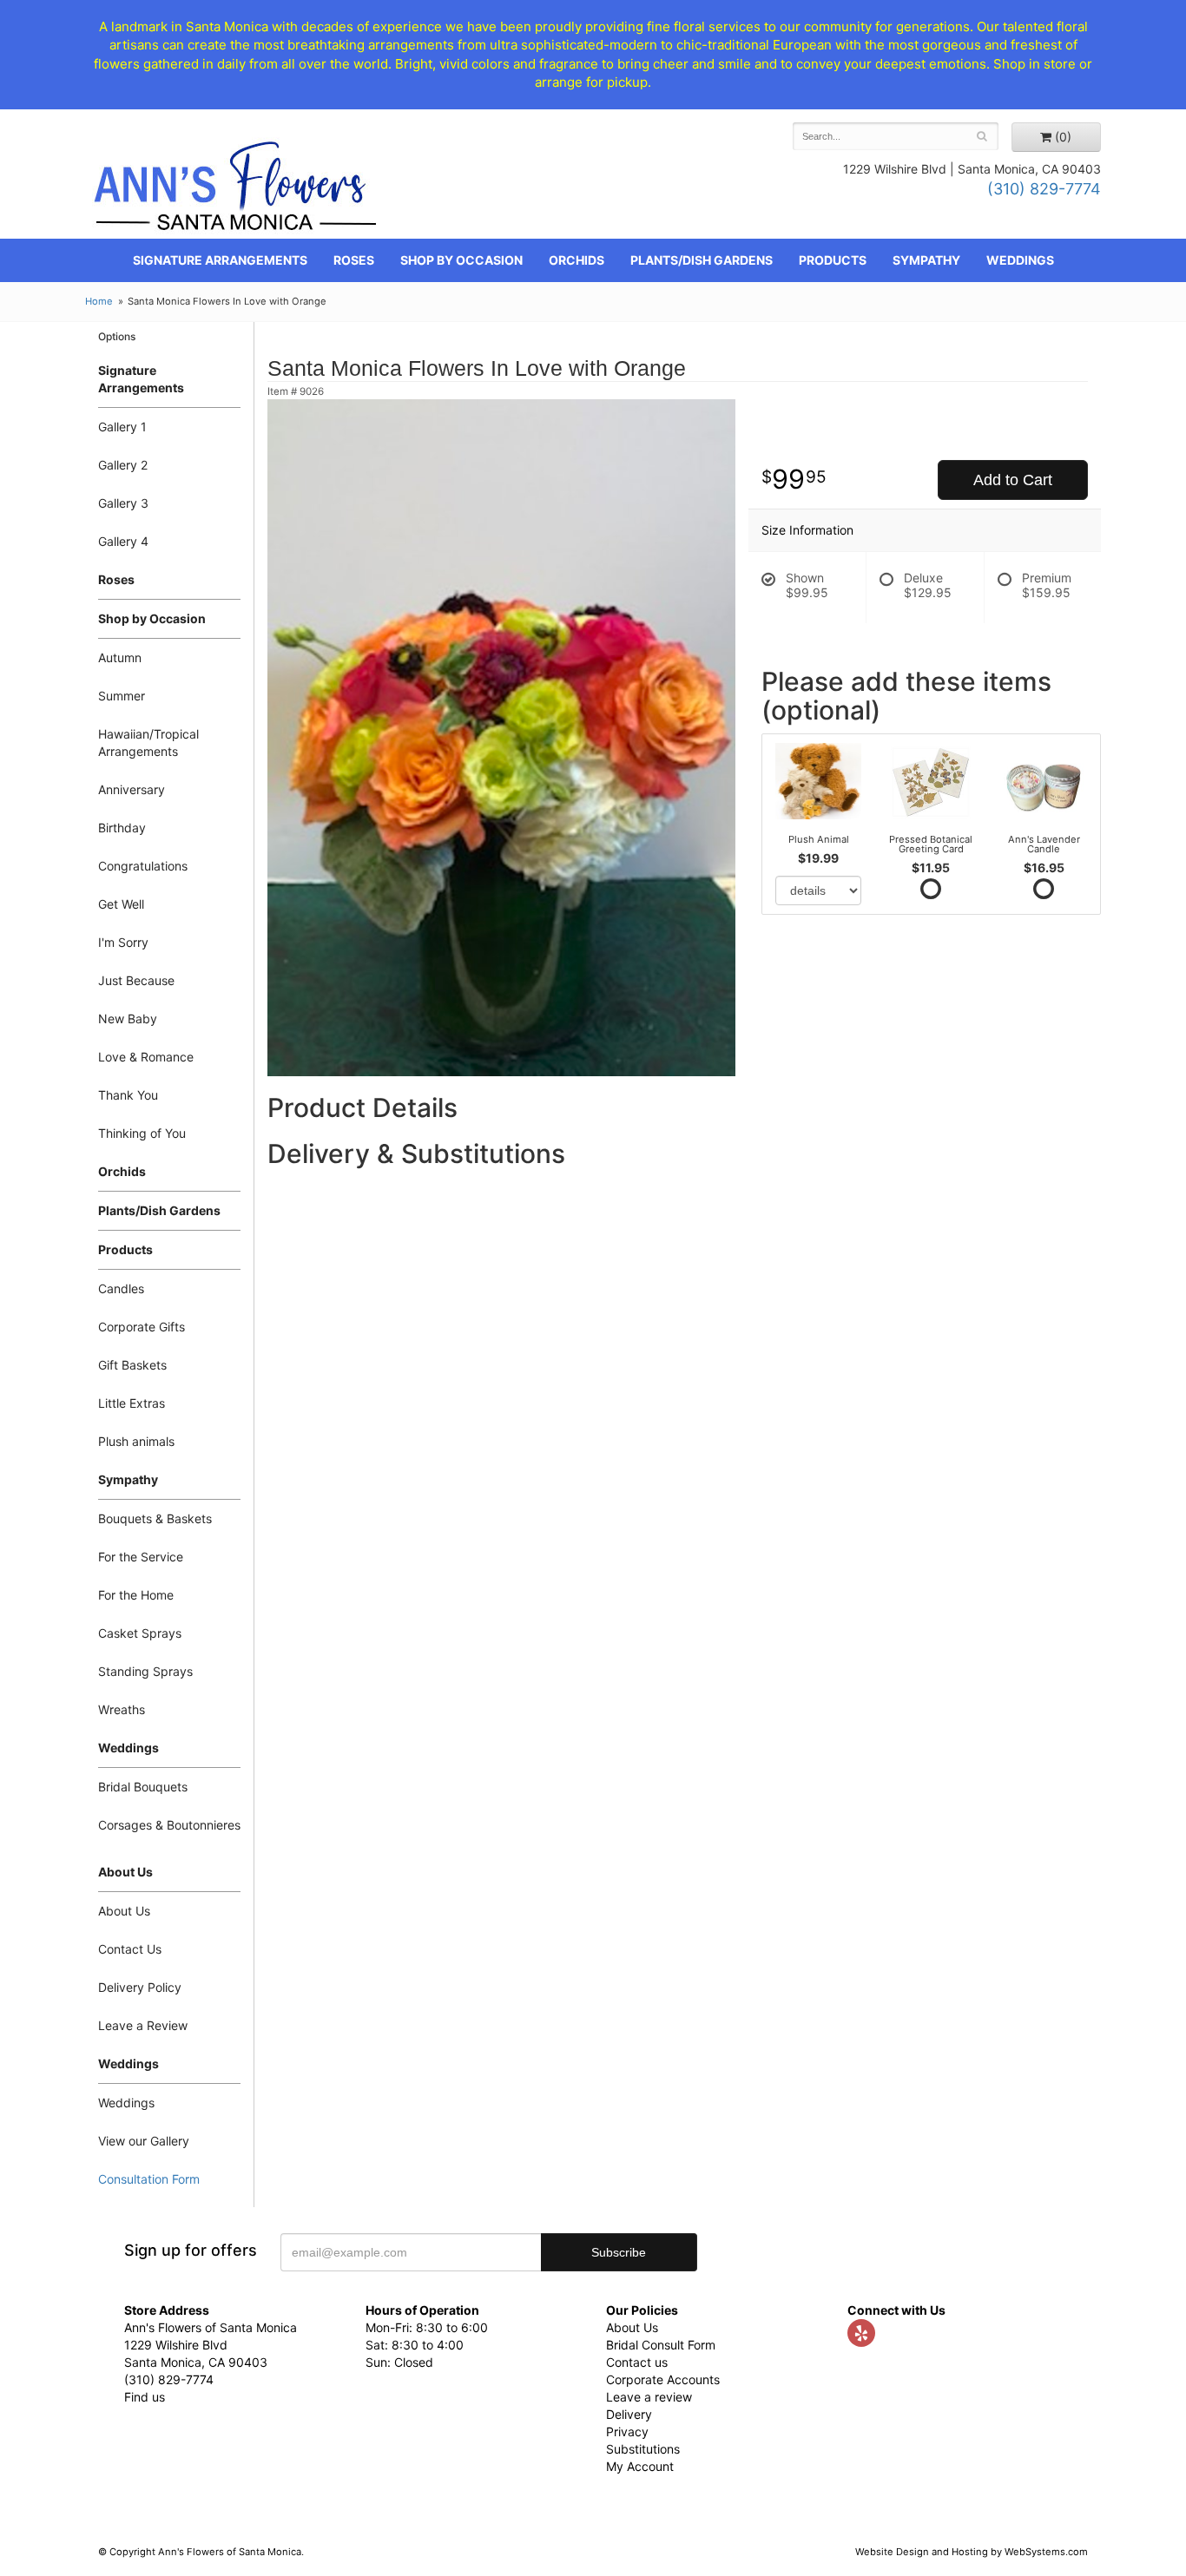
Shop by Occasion (461, 260)
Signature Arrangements (220, 260)
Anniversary (132, 789)
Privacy (627, 2431)
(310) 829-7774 (1044, 189)
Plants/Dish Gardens (702, 260)
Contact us (637, 2362)
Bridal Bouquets (143, 1787)
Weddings (1020, 260)
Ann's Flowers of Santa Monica (235, 192)
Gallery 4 (123, 541)
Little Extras (132, 1403)
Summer (122, 696)
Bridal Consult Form (661, 2345)
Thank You (128, 1095)
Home (99, 301)
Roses (354, 260)
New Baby (128, 1019)
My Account (640, 2466)
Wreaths (122, 1709)
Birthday (122, 828)
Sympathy (926, 260)
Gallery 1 (122, 427)
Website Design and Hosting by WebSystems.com (972, 2552)
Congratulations (143, 866)
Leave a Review (143, 2025)
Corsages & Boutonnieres (169, 1825)
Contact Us (130, 1949)
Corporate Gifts (142, 1327)
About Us (124, 1911)
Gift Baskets (132, 1365)
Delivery (629, 2414)
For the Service (141, 1557)
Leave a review (649, 2397)
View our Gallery (144, 2141)
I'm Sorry (123, 942)
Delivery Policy (140, 1987)
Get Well (121, 904)
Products (833, 260)
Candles (121, 1288)
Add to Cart (1013, 480)
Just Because (136, 980)
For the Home (136, 1595)
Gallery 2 (123, 465)
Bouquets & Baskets (155, 1518)
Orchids (577, 260)
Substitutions (643, 2449)
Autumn (120, 657)
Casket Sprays (140, 1633)
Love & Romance (146, 1057)
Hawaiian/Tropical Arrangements (148, 743)
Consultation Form (149, 2179)
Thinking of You (142, 1133)
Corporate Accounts (663, 2379)
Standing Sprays (145, 1671)
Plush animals (136, 1441)
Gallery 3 (123, 503)
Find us (145, 2397)
